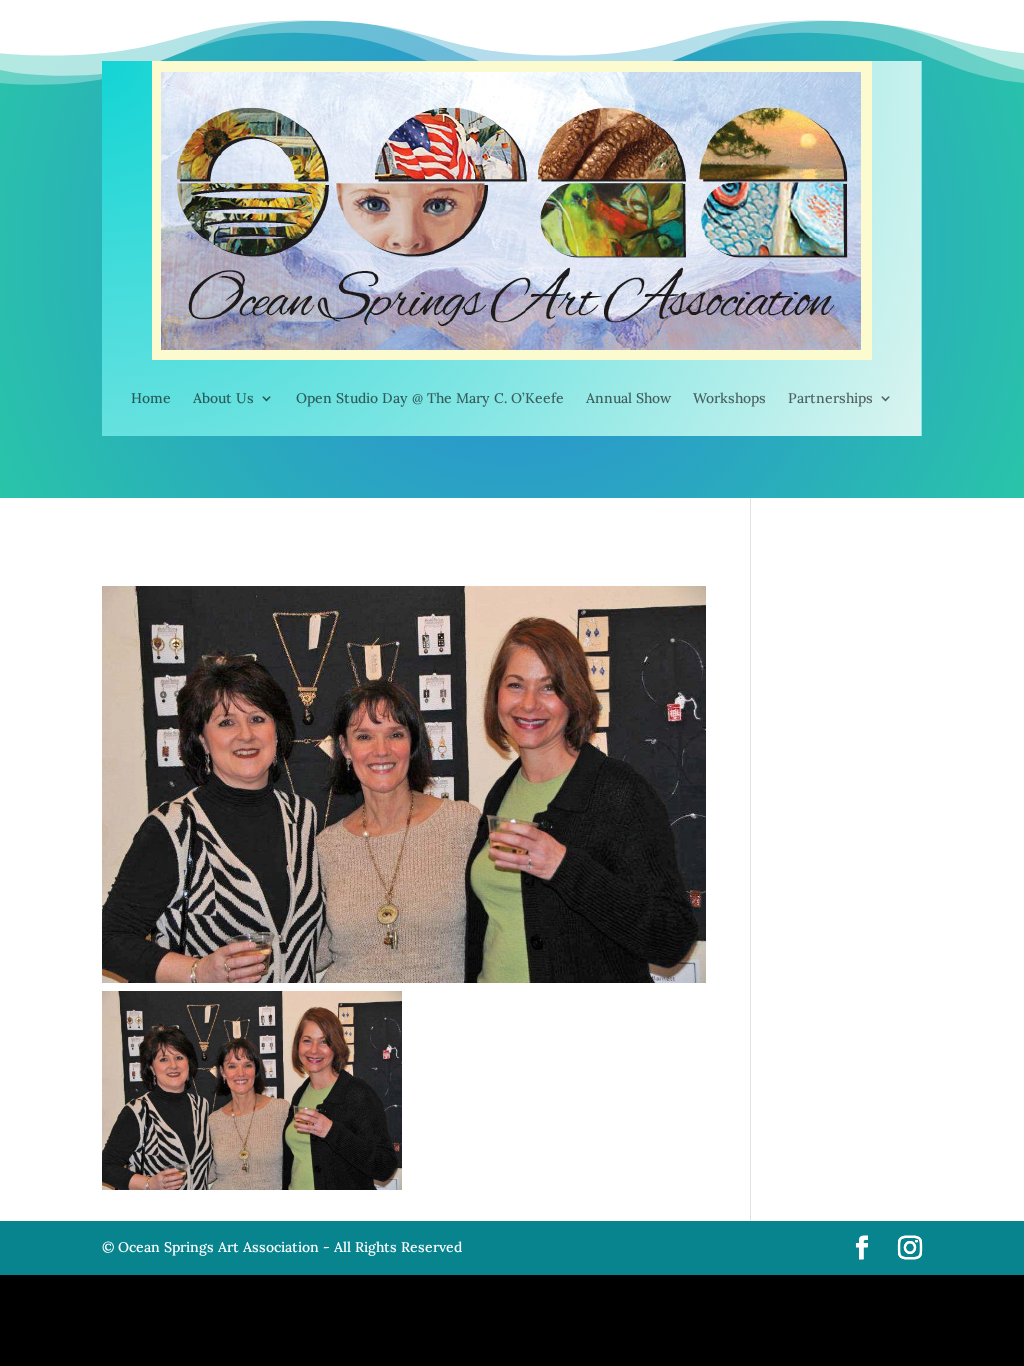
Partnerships (830, 398)
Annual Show (628, 398)
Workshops (729, 398)
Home (151, 398)
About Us (223, 398)
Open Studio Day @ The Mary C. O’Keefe (430, 398)
